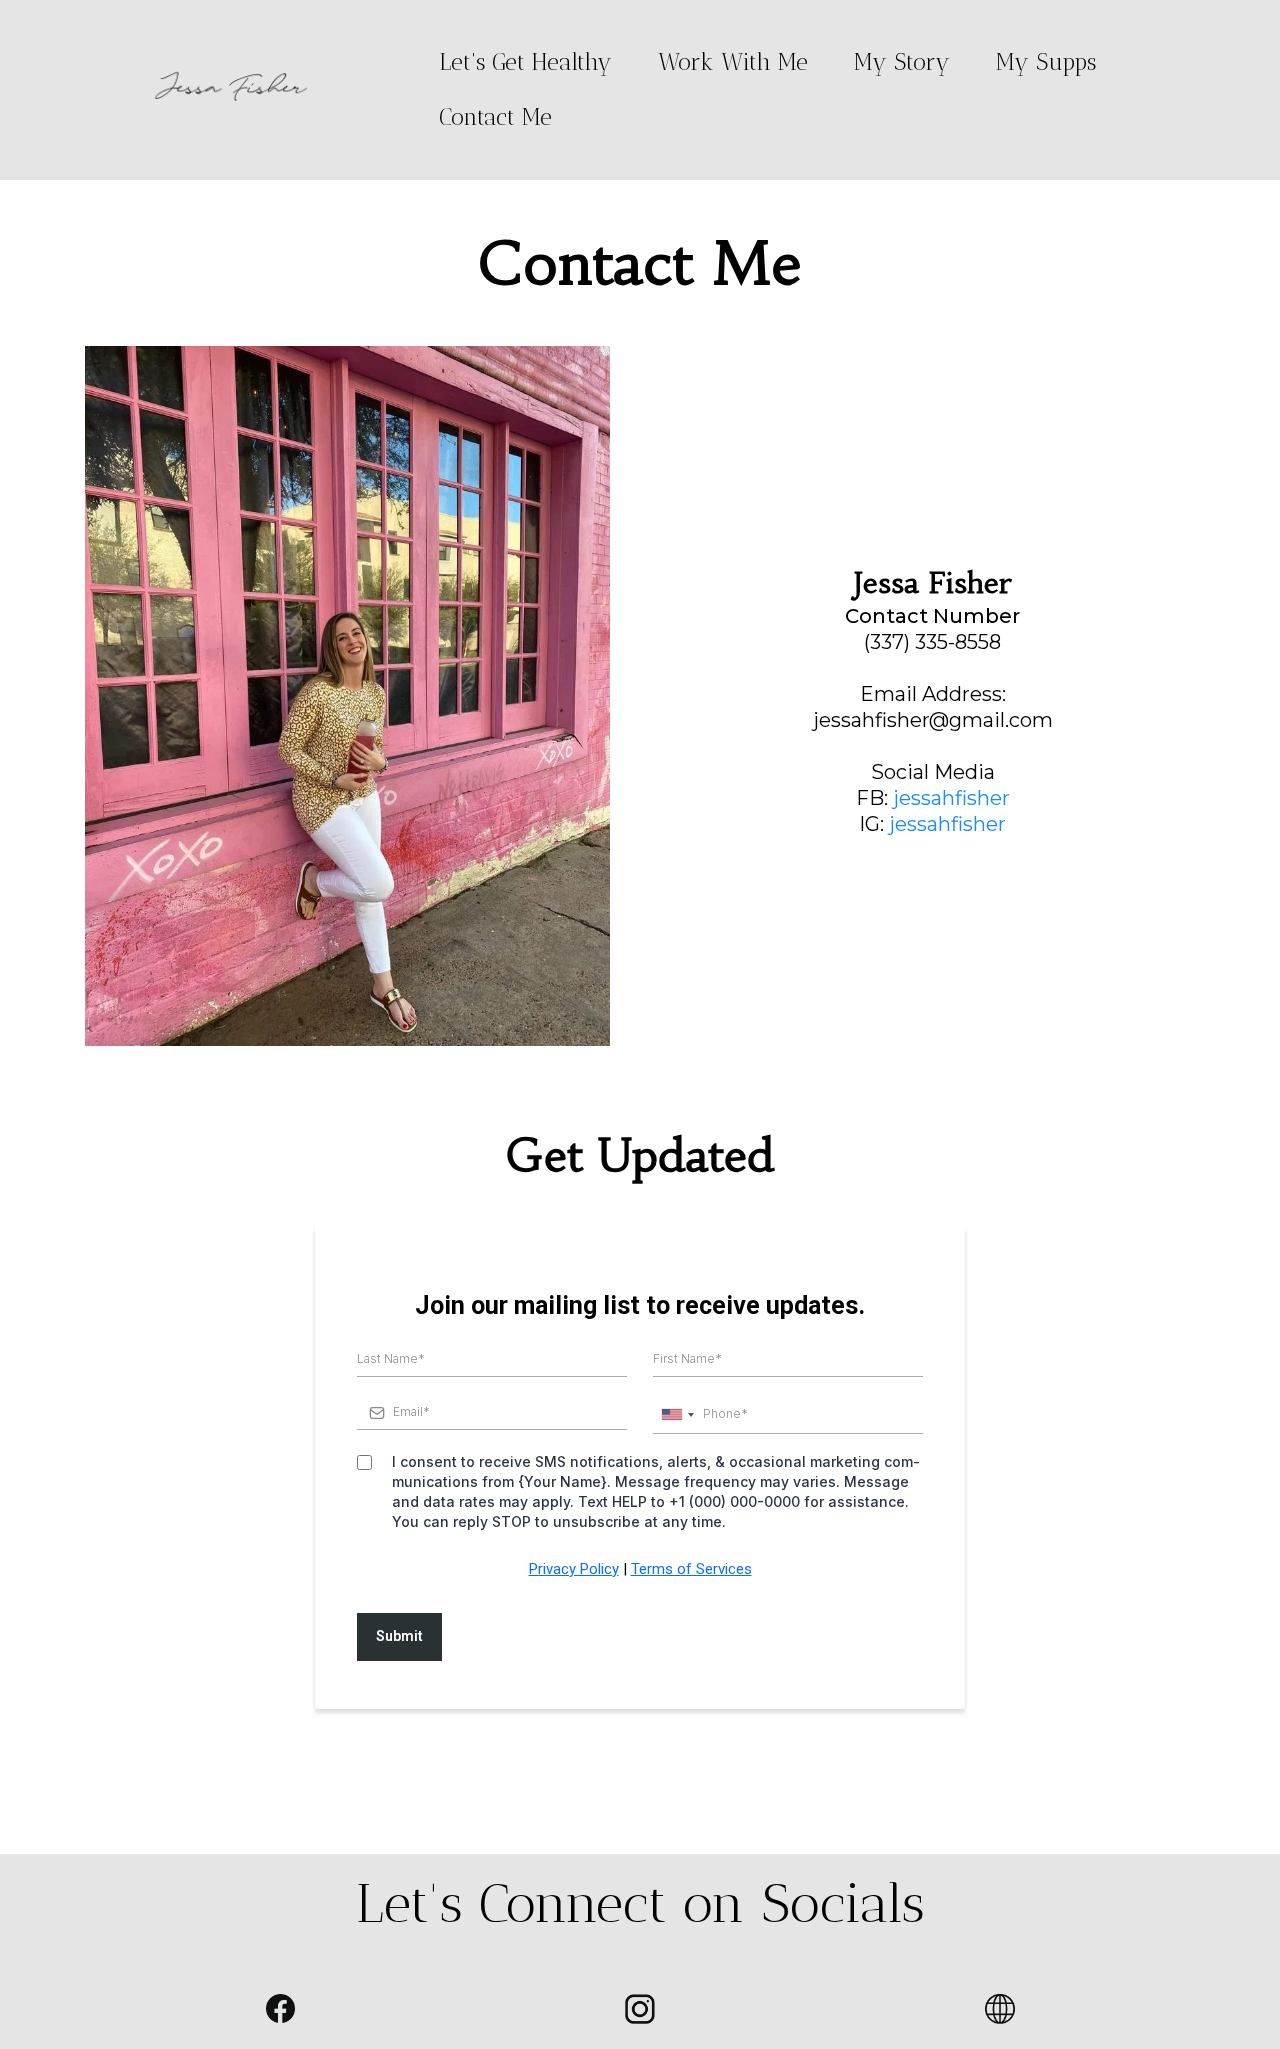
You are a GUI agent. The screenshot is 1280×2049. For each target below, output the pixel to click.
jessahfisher (951, 798)
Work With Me (733, 62)
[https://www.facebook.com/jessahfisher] (280, 2008)
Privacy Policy (574, 1569)
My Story (902, 62)
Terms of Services (691, 1569)
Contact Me (495, 117)
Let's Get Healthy (525, 62)
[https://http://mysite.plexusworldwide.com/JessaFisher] (1000, 2009)
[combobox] (677, 1414)
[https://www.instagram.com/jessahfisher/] (640, 2009)
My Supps (1046, 62)
